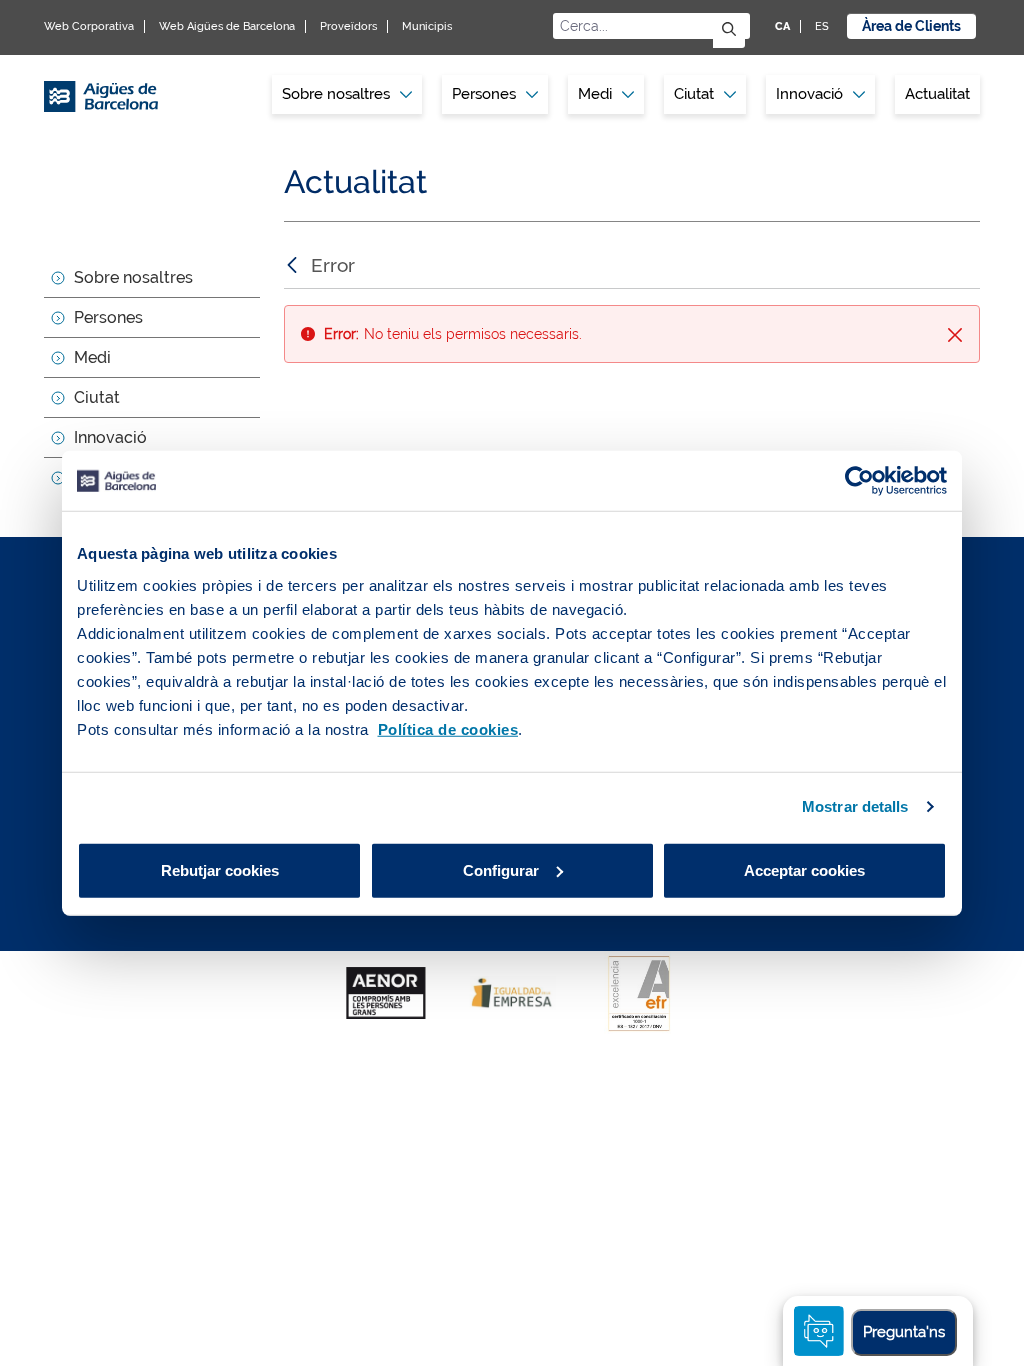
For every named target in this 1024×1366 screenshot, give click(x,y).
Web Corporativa (89, 26)
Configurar (501, 869)
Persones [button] (484, 94)
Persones (108, 317)
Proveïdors (348, 26)
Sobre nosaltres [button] (336, 94)
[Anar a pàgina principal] (101, 99)
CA (782, 26)
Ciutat (97, 397)
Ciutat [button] (694, 94)
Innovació (809, 94)
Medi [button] (595, 94)
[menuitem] (347, 94)
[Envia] (729, 30)
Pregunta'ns (904, 1332)
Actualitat (937, 94)
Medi (92, 357)
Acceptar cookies (804, 869)
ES (822, 26)
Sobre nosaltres (133, 277)
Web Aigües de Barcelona (227, 26)
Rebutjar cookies (220, 869)
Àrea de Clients (911, 26)
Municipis (427, 26)
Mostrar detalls (855, 806)
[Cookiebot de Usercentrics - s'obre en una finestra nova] (859, 481)
